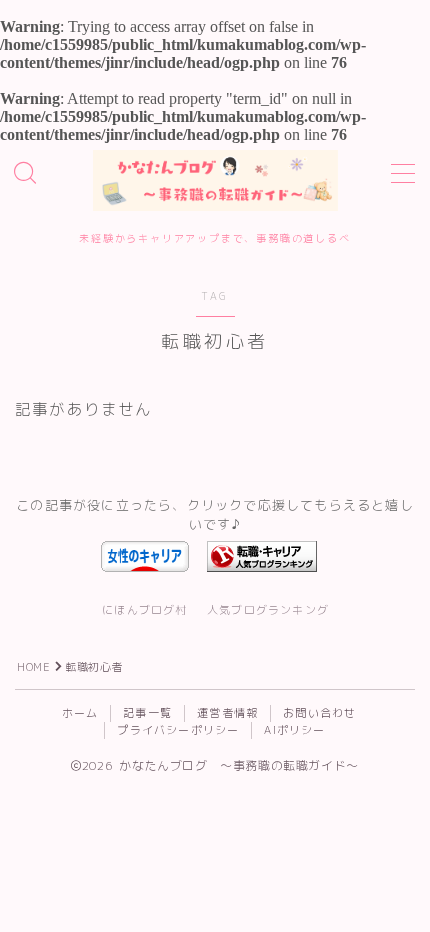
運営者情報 (227, 713)
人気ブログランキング (268, 610)
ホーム (80, 713)
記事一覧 (147, 713)
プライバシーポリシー (178, 730)
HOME (33, 667)
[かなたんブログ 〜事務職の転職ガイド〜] (215, 180)
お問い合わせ (319, 713)
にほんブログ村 (144, 610)
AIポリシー (294, 730)
